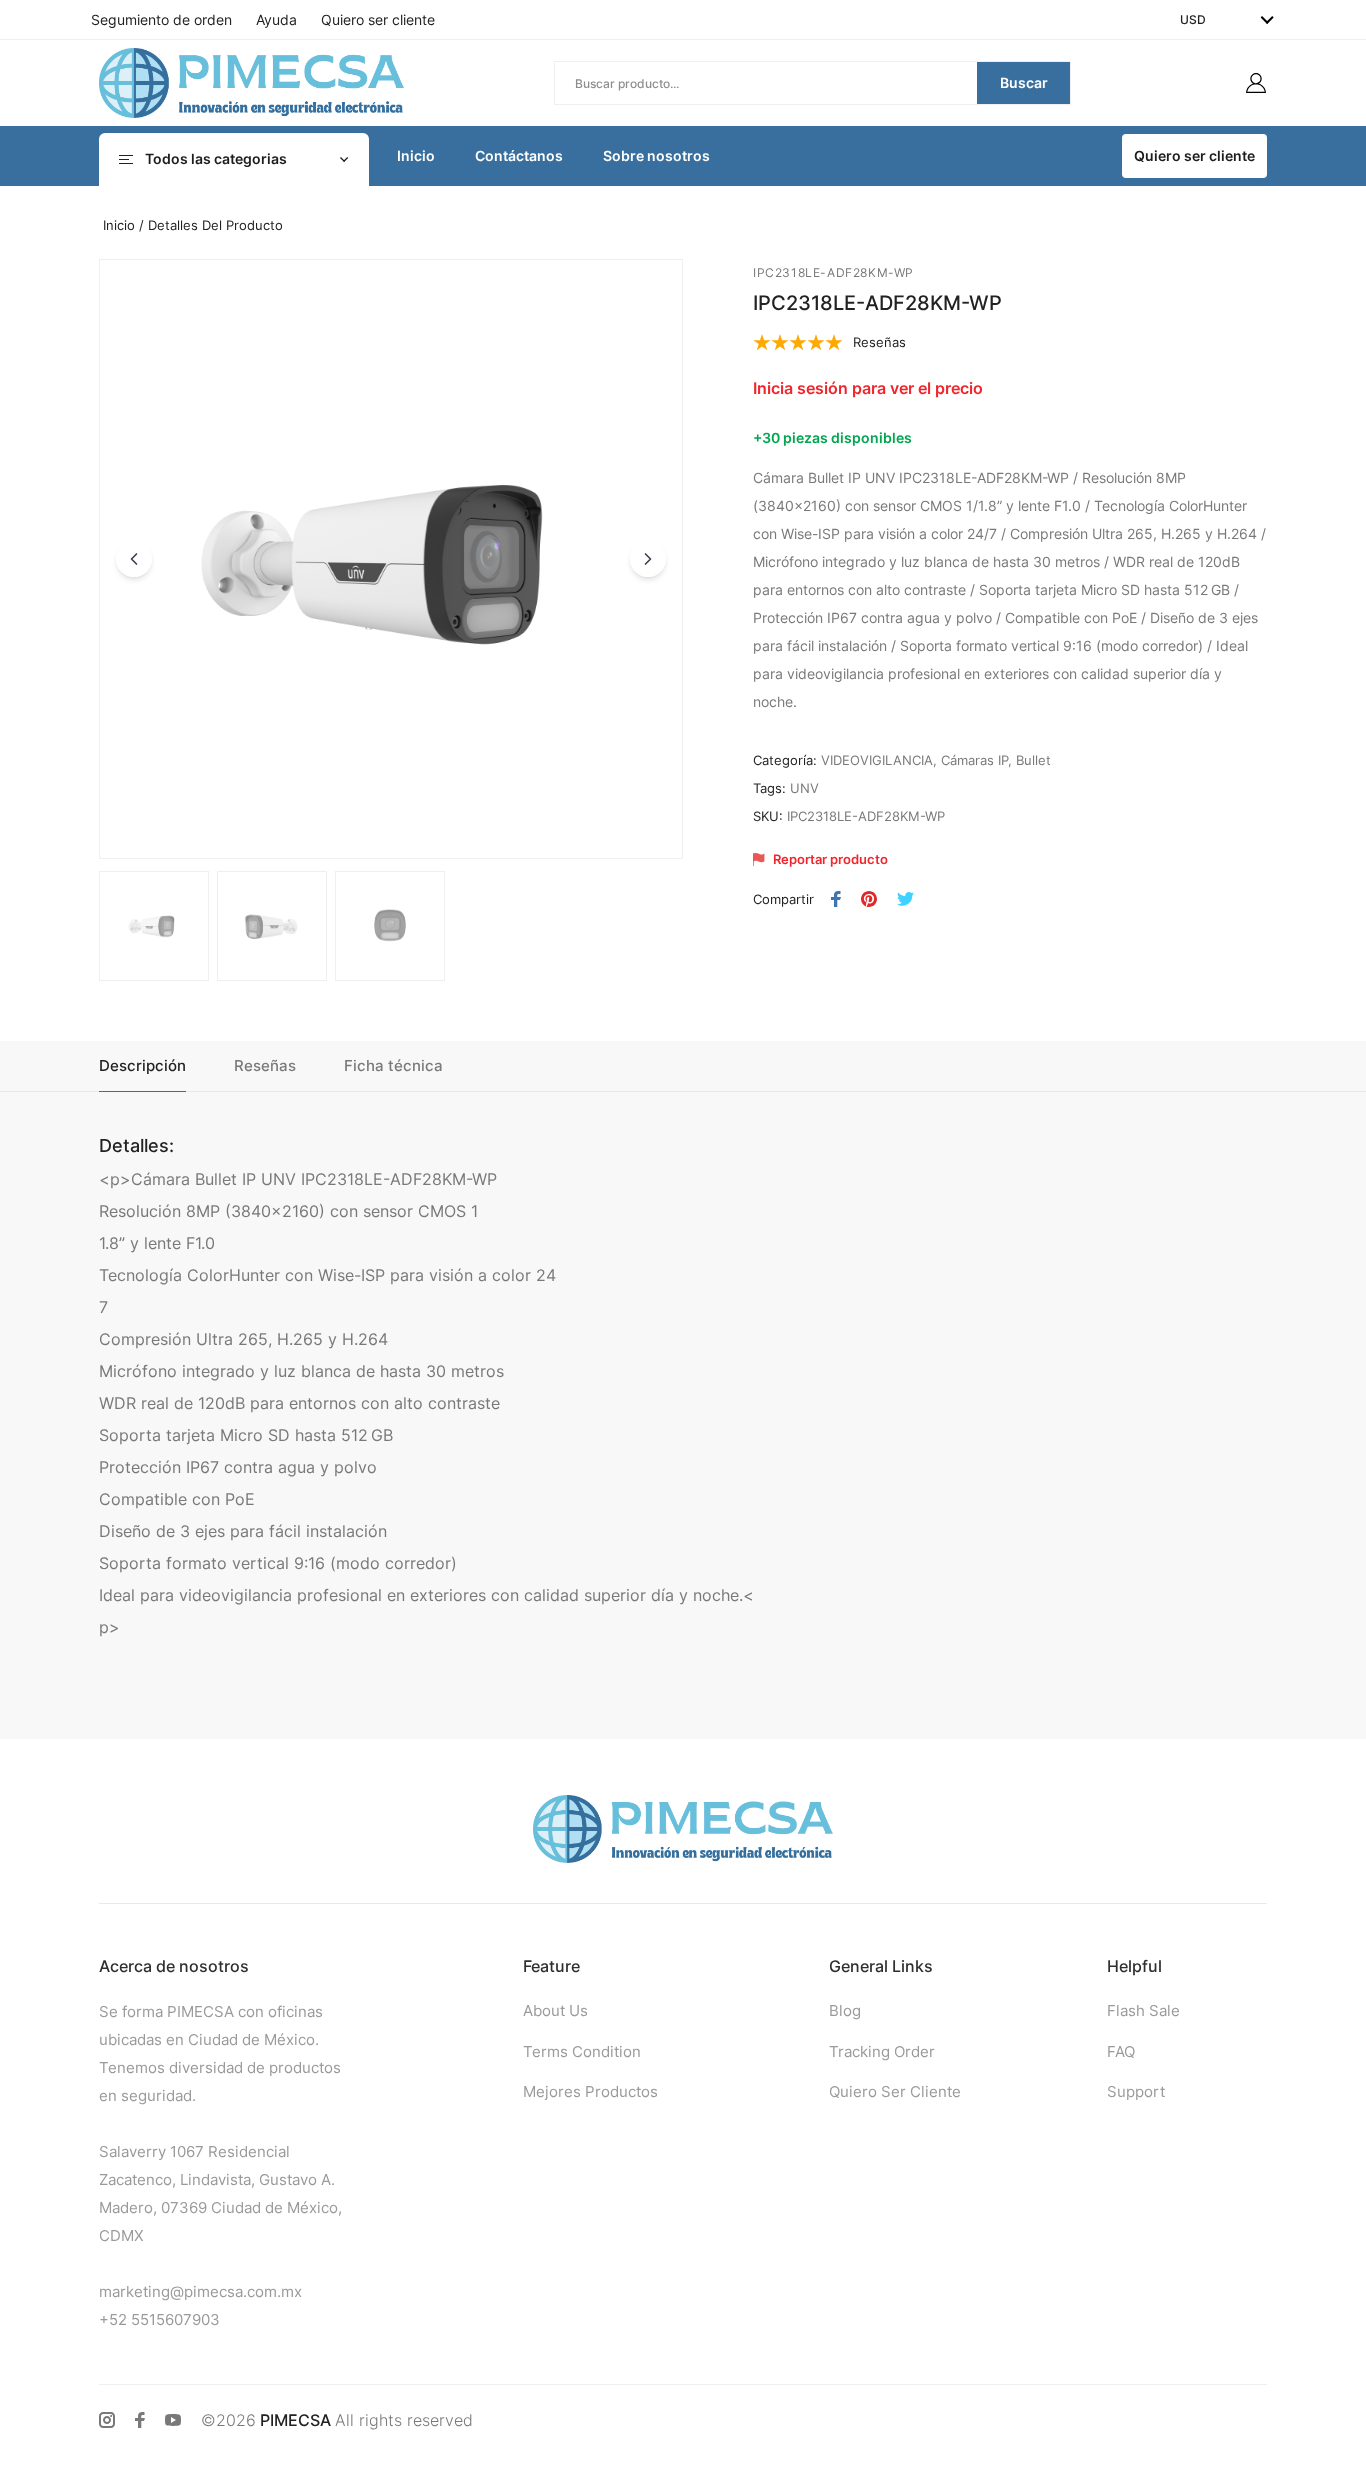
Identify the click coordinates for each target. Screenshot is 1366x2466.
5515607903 (175, 2319)
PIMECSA (295, 2420)
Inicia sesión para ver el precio (868, 388)
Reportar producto (830, 859)
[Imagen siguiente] (648, 559)
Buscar (1024, 82)
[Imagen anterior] (134, 559)
